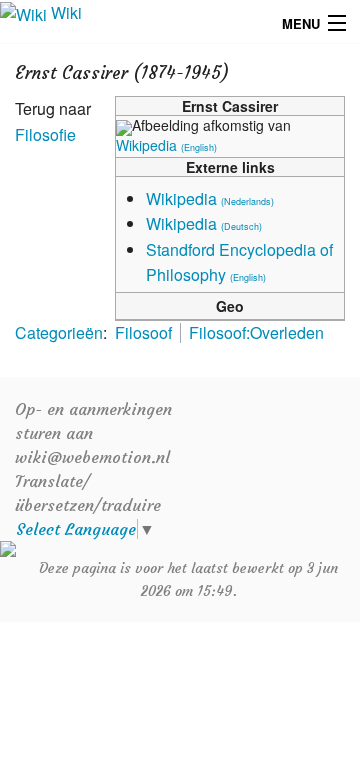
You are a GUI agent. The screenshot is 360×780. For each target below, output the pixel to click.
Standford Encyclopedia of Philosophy (239, 262)
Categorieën (59, 332)
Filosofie (45, 134)
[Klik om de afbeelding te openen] (124, 125)
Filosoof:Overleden (256, 332)
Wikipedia (166, 145)
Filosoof (143, 332)
